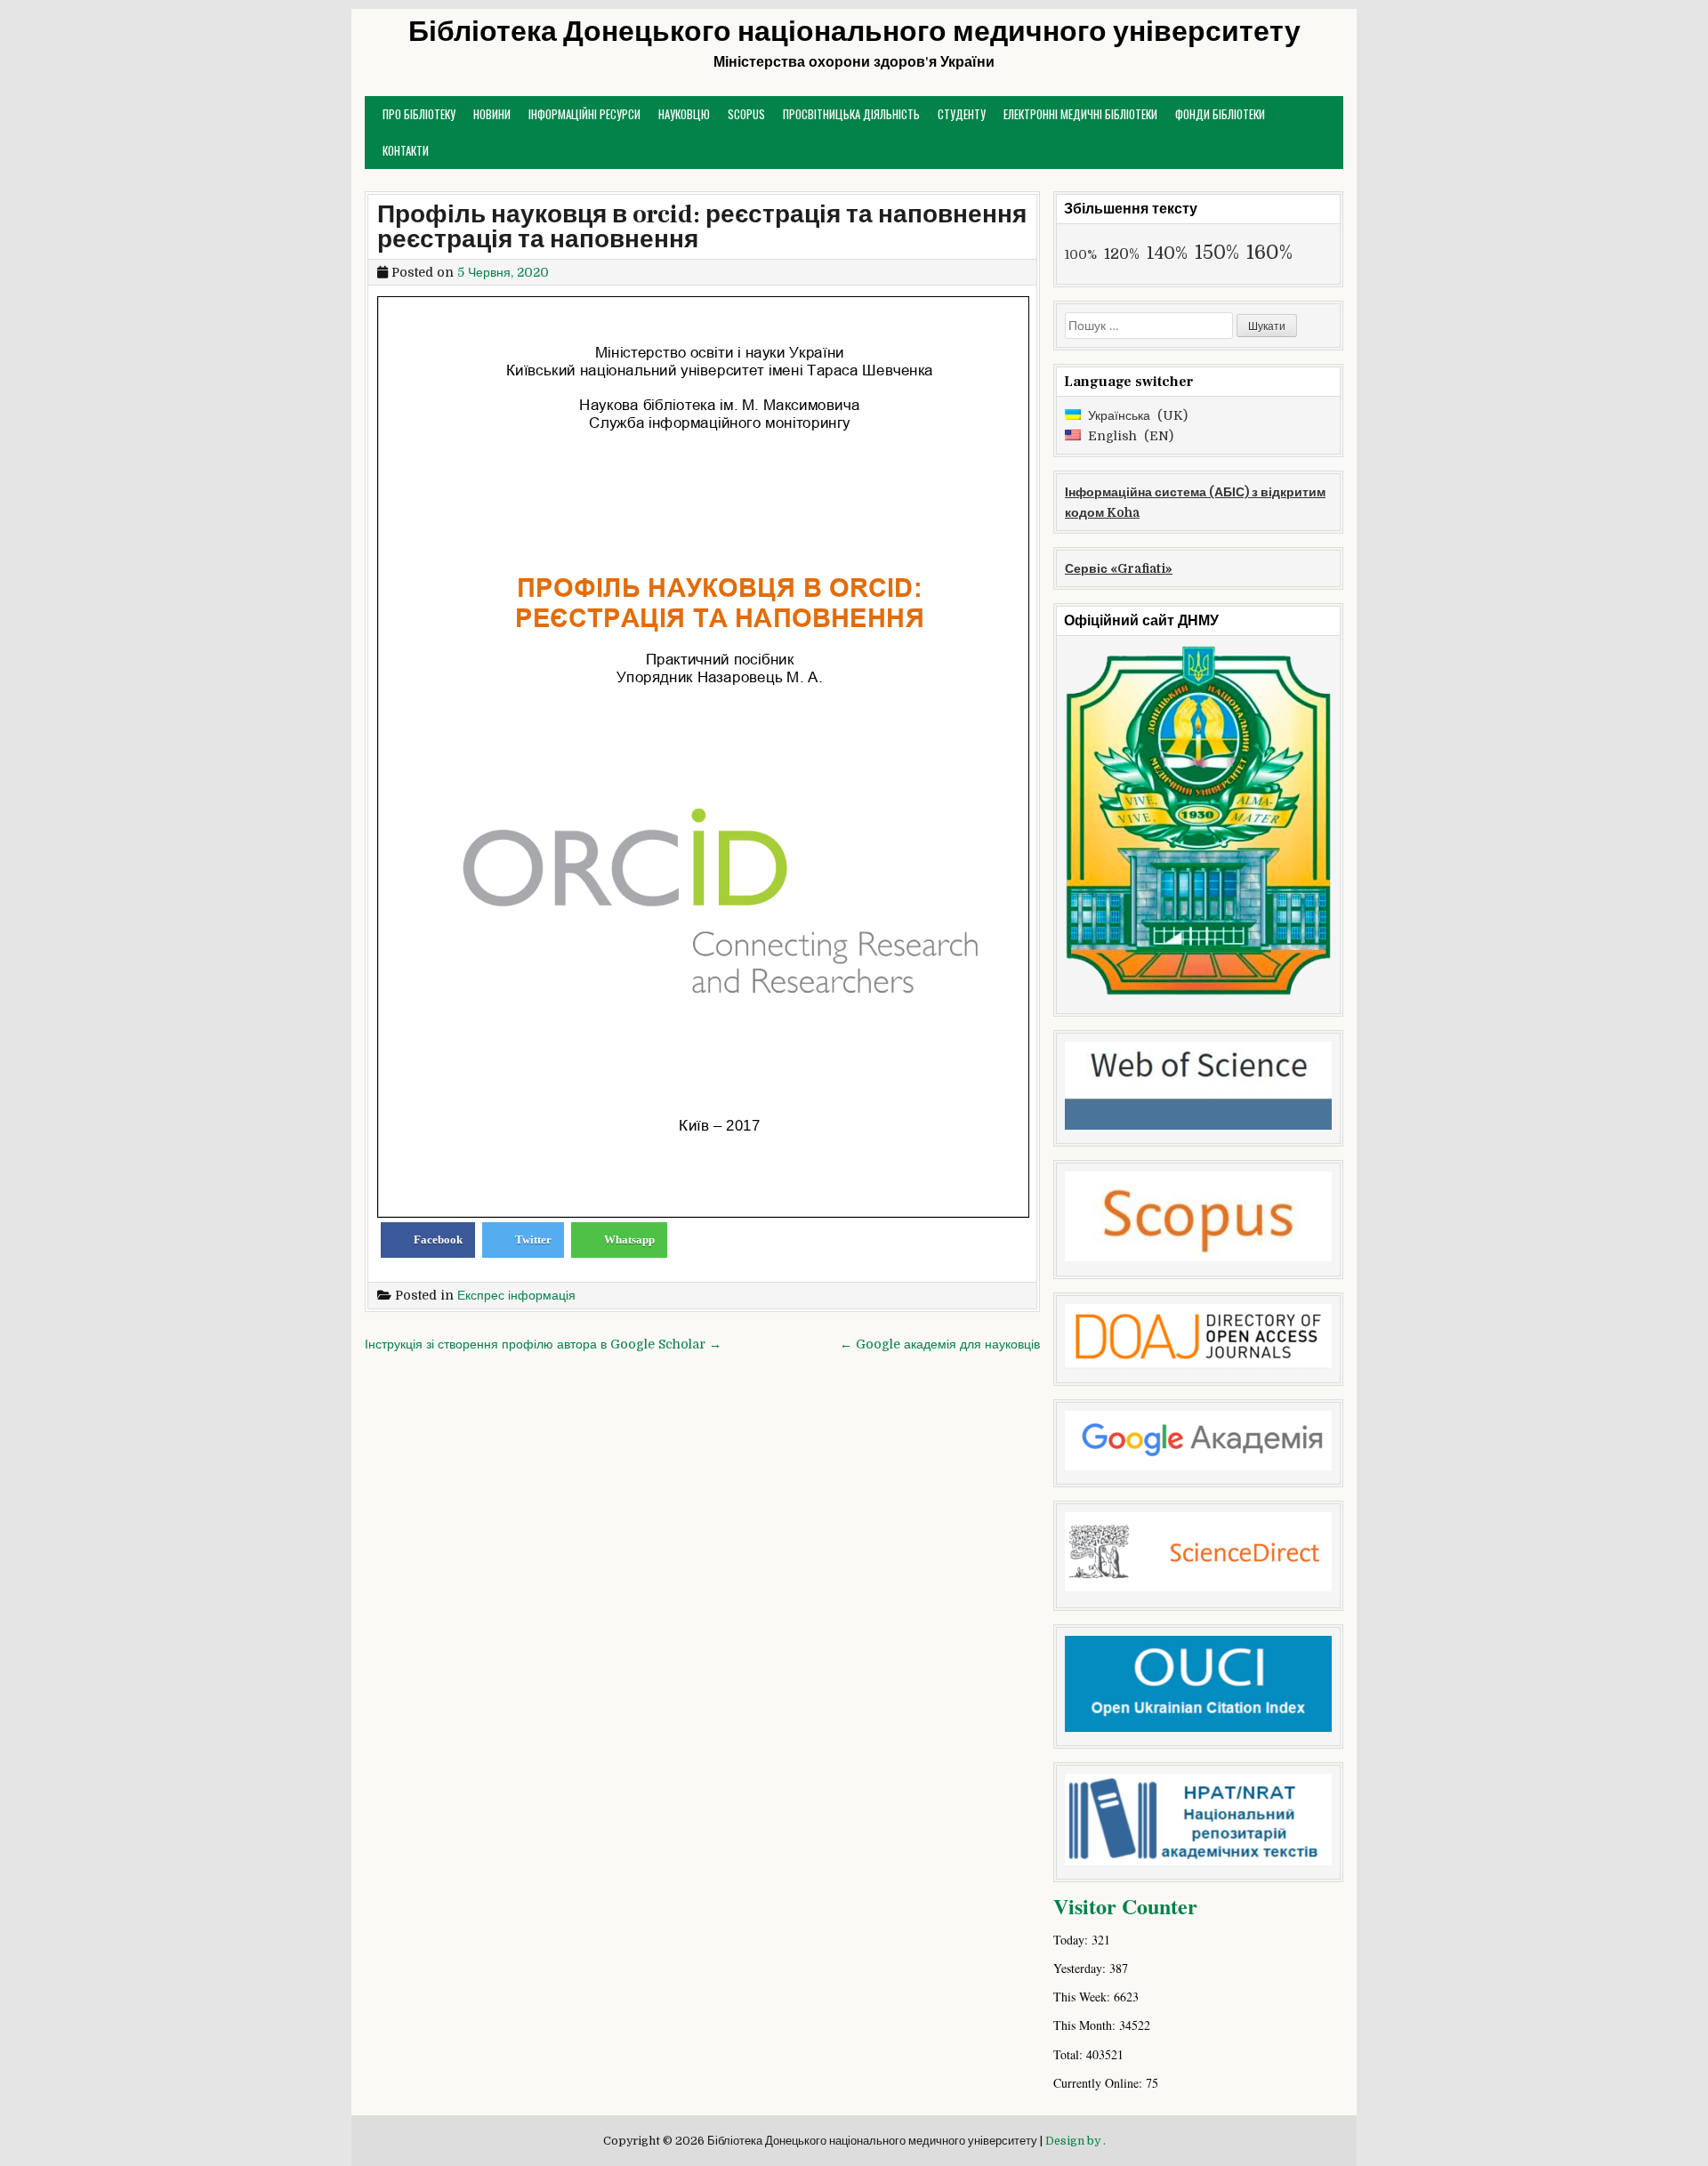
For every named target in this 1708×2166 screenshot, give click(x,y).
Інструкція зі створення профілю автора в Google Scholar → (543, 1344)
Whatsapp (629, 1240)
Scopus (746, 114)
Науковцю (684, 114)
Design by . (1076, 2141)
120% (1122, 254)
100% (1081, 254)
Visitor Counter (1125, 1906)
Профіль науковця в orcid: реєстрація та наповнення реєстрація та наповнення (702, 227)
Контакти (406, 150)
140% (1167, 253)
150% (1217, 253)
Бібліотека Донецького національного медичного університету (854, 32)
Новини (492, 114)
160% (1269, 252)
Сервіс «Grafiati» (1119, 568)
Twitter (533, 1240)
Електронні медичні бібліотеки (1080, 114)
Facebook (438, 1240)
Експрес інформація (516, 1295)
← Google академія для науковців (940, 1344)
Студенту (962, 114)
